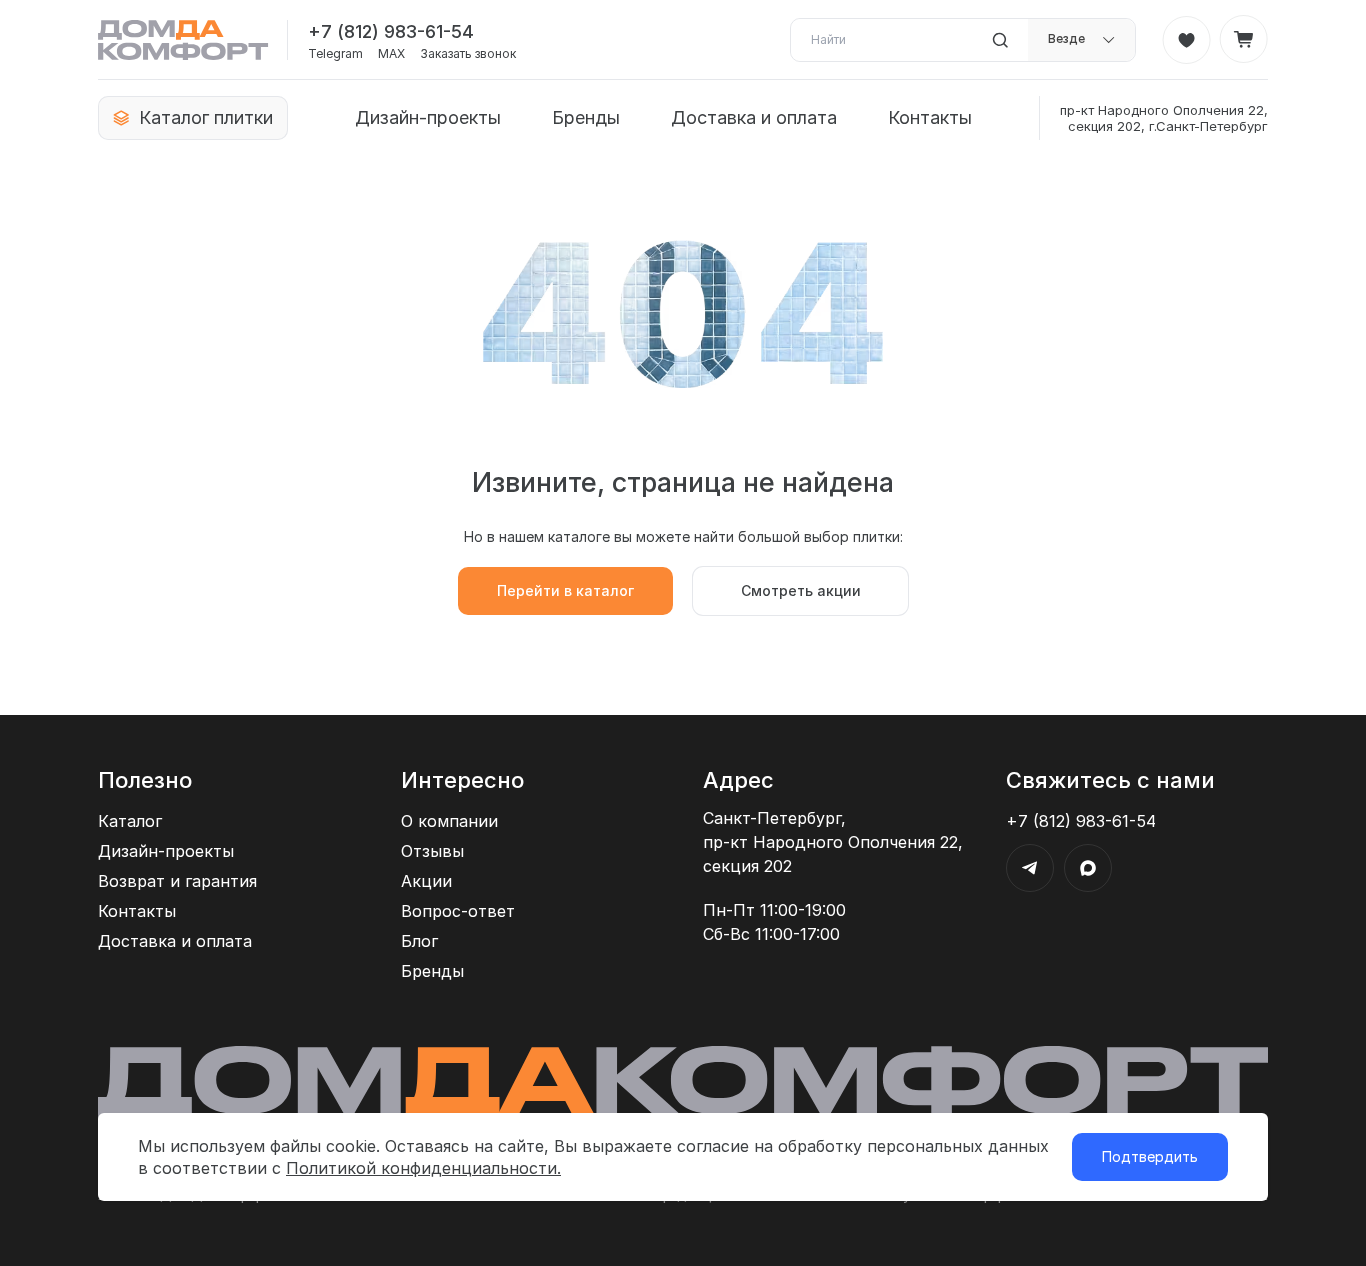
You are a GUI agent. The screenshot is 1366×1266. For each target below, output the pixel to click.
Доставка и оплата (754, 117)
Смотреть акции (801, 590)
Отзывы (432, 851)
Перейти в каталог (565, 590)
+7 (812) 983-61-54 (391, 31)
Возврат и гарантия (177, 881)
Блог (419, 941)
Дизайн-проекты (428, 117)
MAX (391, 54)
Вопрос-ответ (458, 911)
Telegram (335, 54)
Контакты (930, 117)
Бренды (586, 117)
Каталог (130, 821)
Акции (426, 881)
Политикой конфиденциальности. (423, 1168)
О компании (449, 821)
